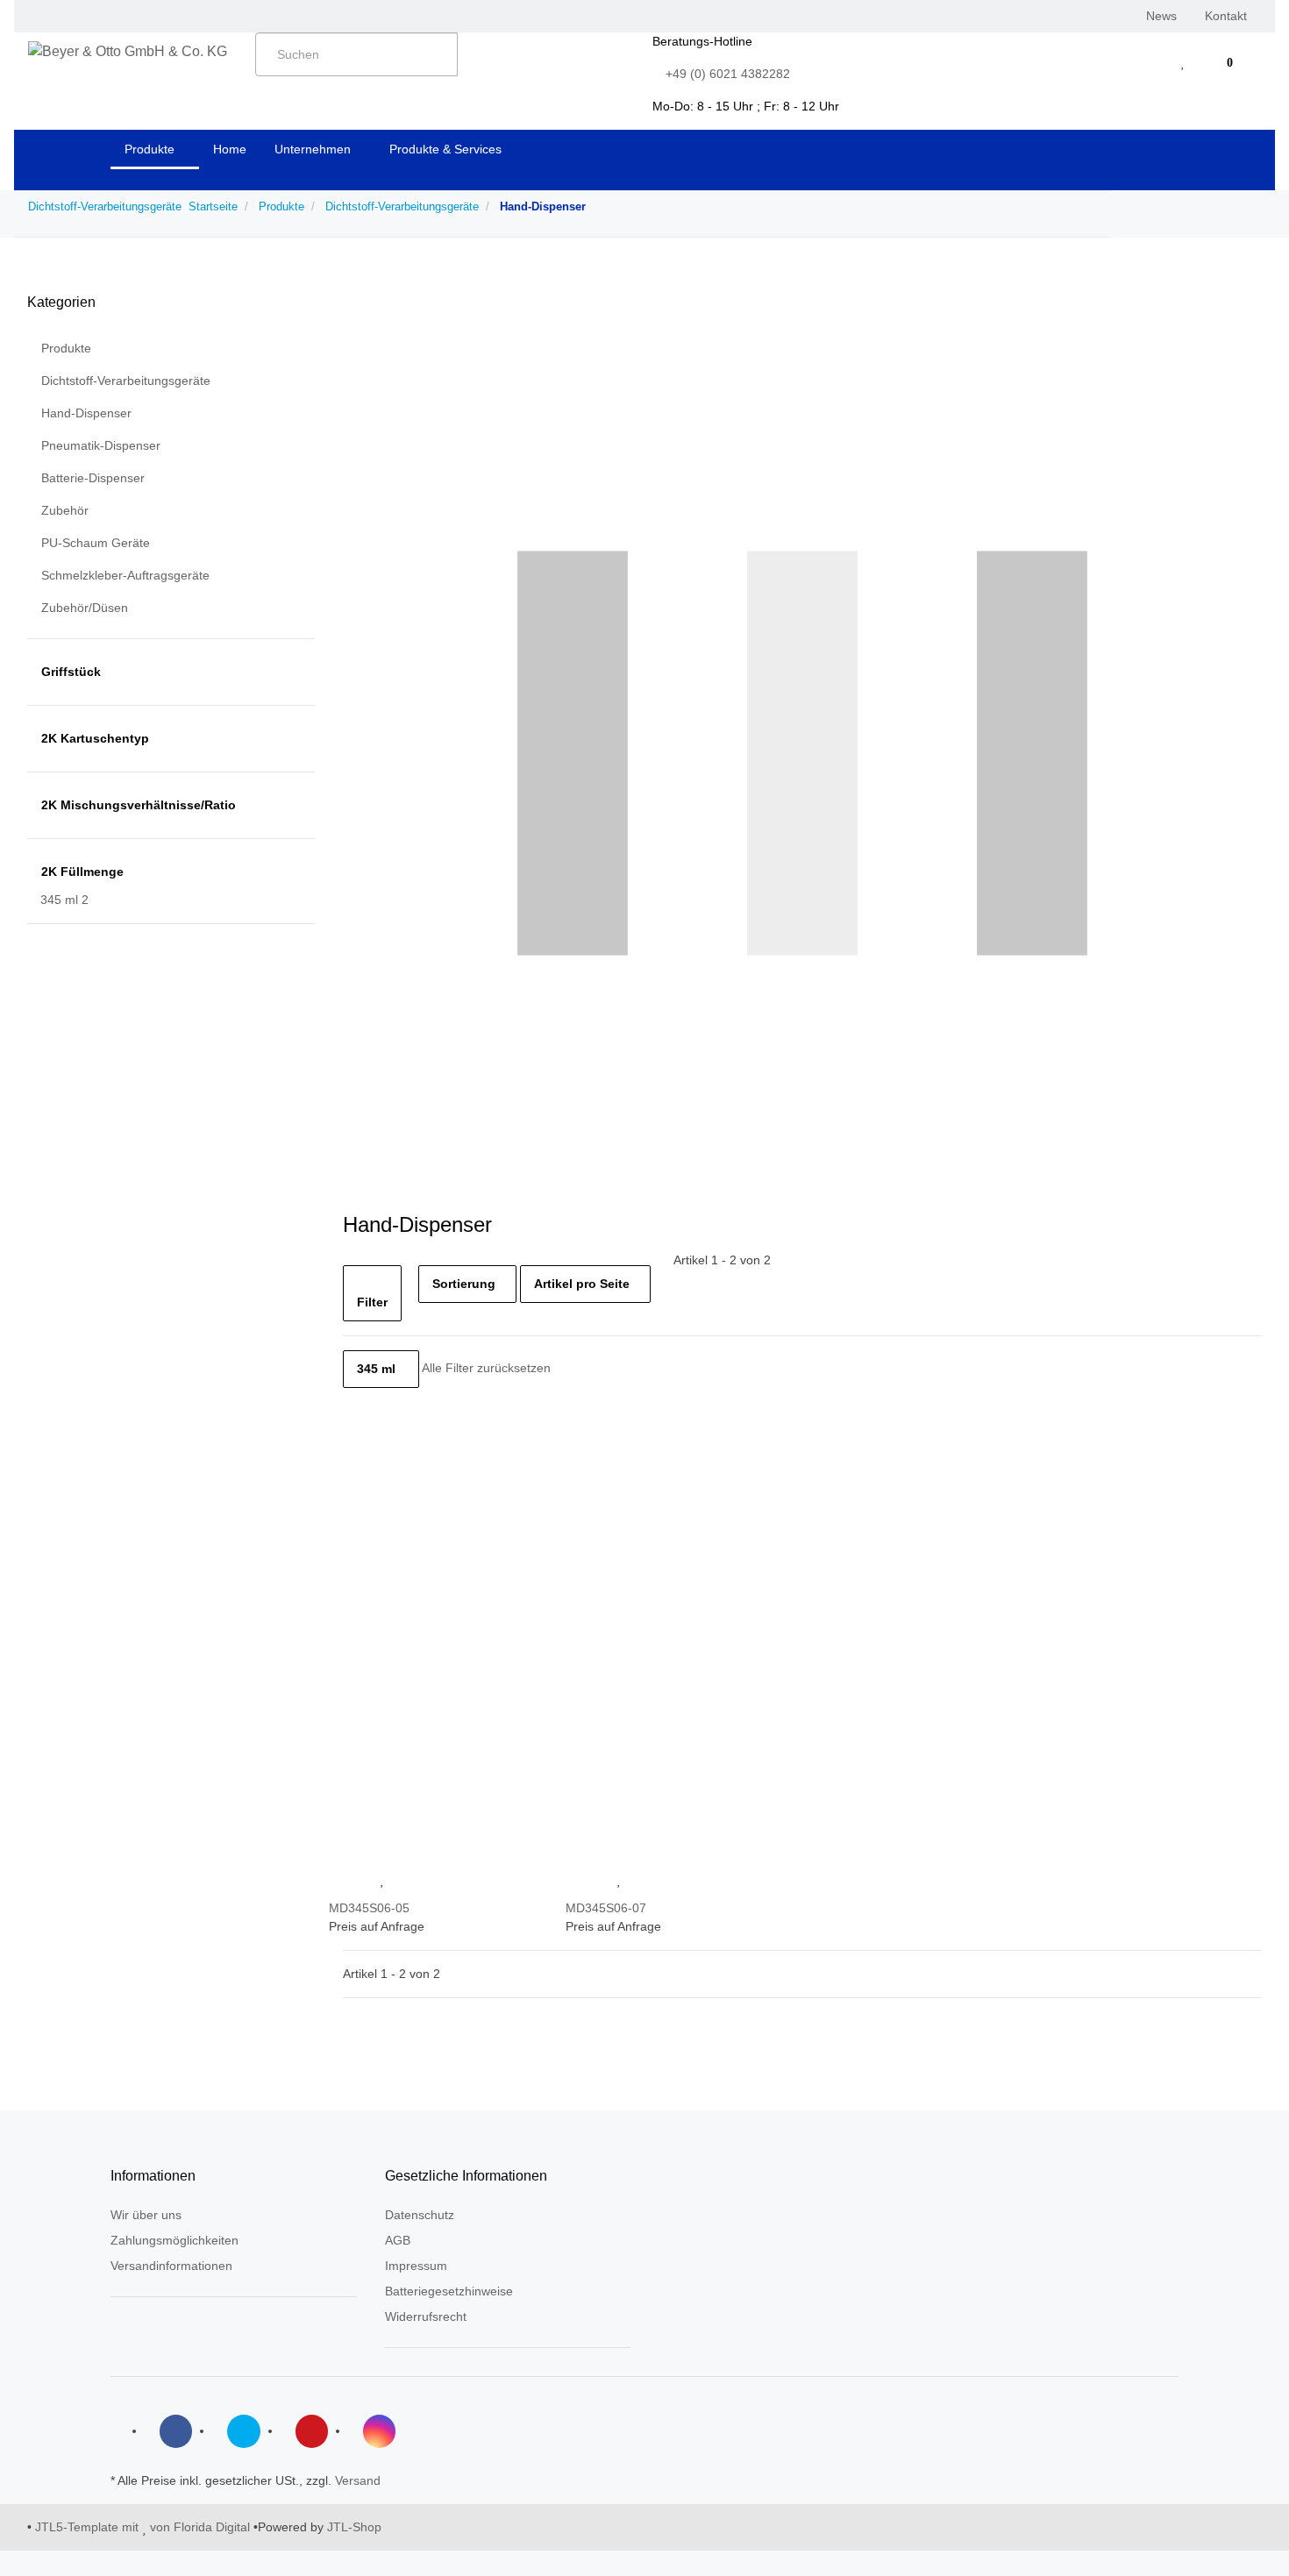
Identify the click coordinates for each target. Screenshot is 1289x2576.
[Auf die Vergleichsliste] (348, 1880)
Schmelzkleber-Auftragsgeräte (125, 575)
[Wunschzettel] (1183, 63)
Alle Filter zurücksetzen (486, 1369)
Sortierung (464, 1284)
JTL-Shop (354, 2527)
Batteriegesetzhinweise (449, 2291)
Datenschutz (420, 2215)
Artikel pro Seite (582, 1284)
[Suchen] (477, 51)
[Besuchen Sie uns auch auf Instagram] (379, 2431)
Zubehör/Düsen (85, 608)
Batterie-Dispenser (93, 478)
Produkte (66, 348)
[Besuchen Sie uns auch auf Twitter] (243, 2431)
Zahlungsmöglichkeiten (174, 2240)
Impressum (416, 2266)
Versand (358, 2480)
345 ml (376, 1369)
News (1161, 16)
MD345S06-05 (369, 1908)
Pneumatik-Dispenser (101, 445)
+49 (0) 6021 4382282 (728, 74)
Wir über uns (146, 2215)
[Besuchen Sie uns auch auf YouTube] (312, 2431)
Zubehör (65, 510)
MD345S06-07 (606, 1908)
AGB (398, 2240)
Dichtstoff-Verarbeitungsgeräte (126, 381)
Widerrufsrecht (426, 2316)
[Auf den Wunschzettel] (383, 1880)
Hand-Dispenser (86, 413)
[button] (1148, 63)
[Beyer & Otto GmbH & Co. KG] (128, 52)
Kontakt (1226, 16)
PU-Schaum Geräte (96, 543)
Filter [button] (372, 1302)
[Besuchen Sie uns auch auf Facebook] (176, 2431)
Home (230, 149)
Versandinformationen (171, 2266)
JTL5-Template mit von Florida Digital (144, 2527)
